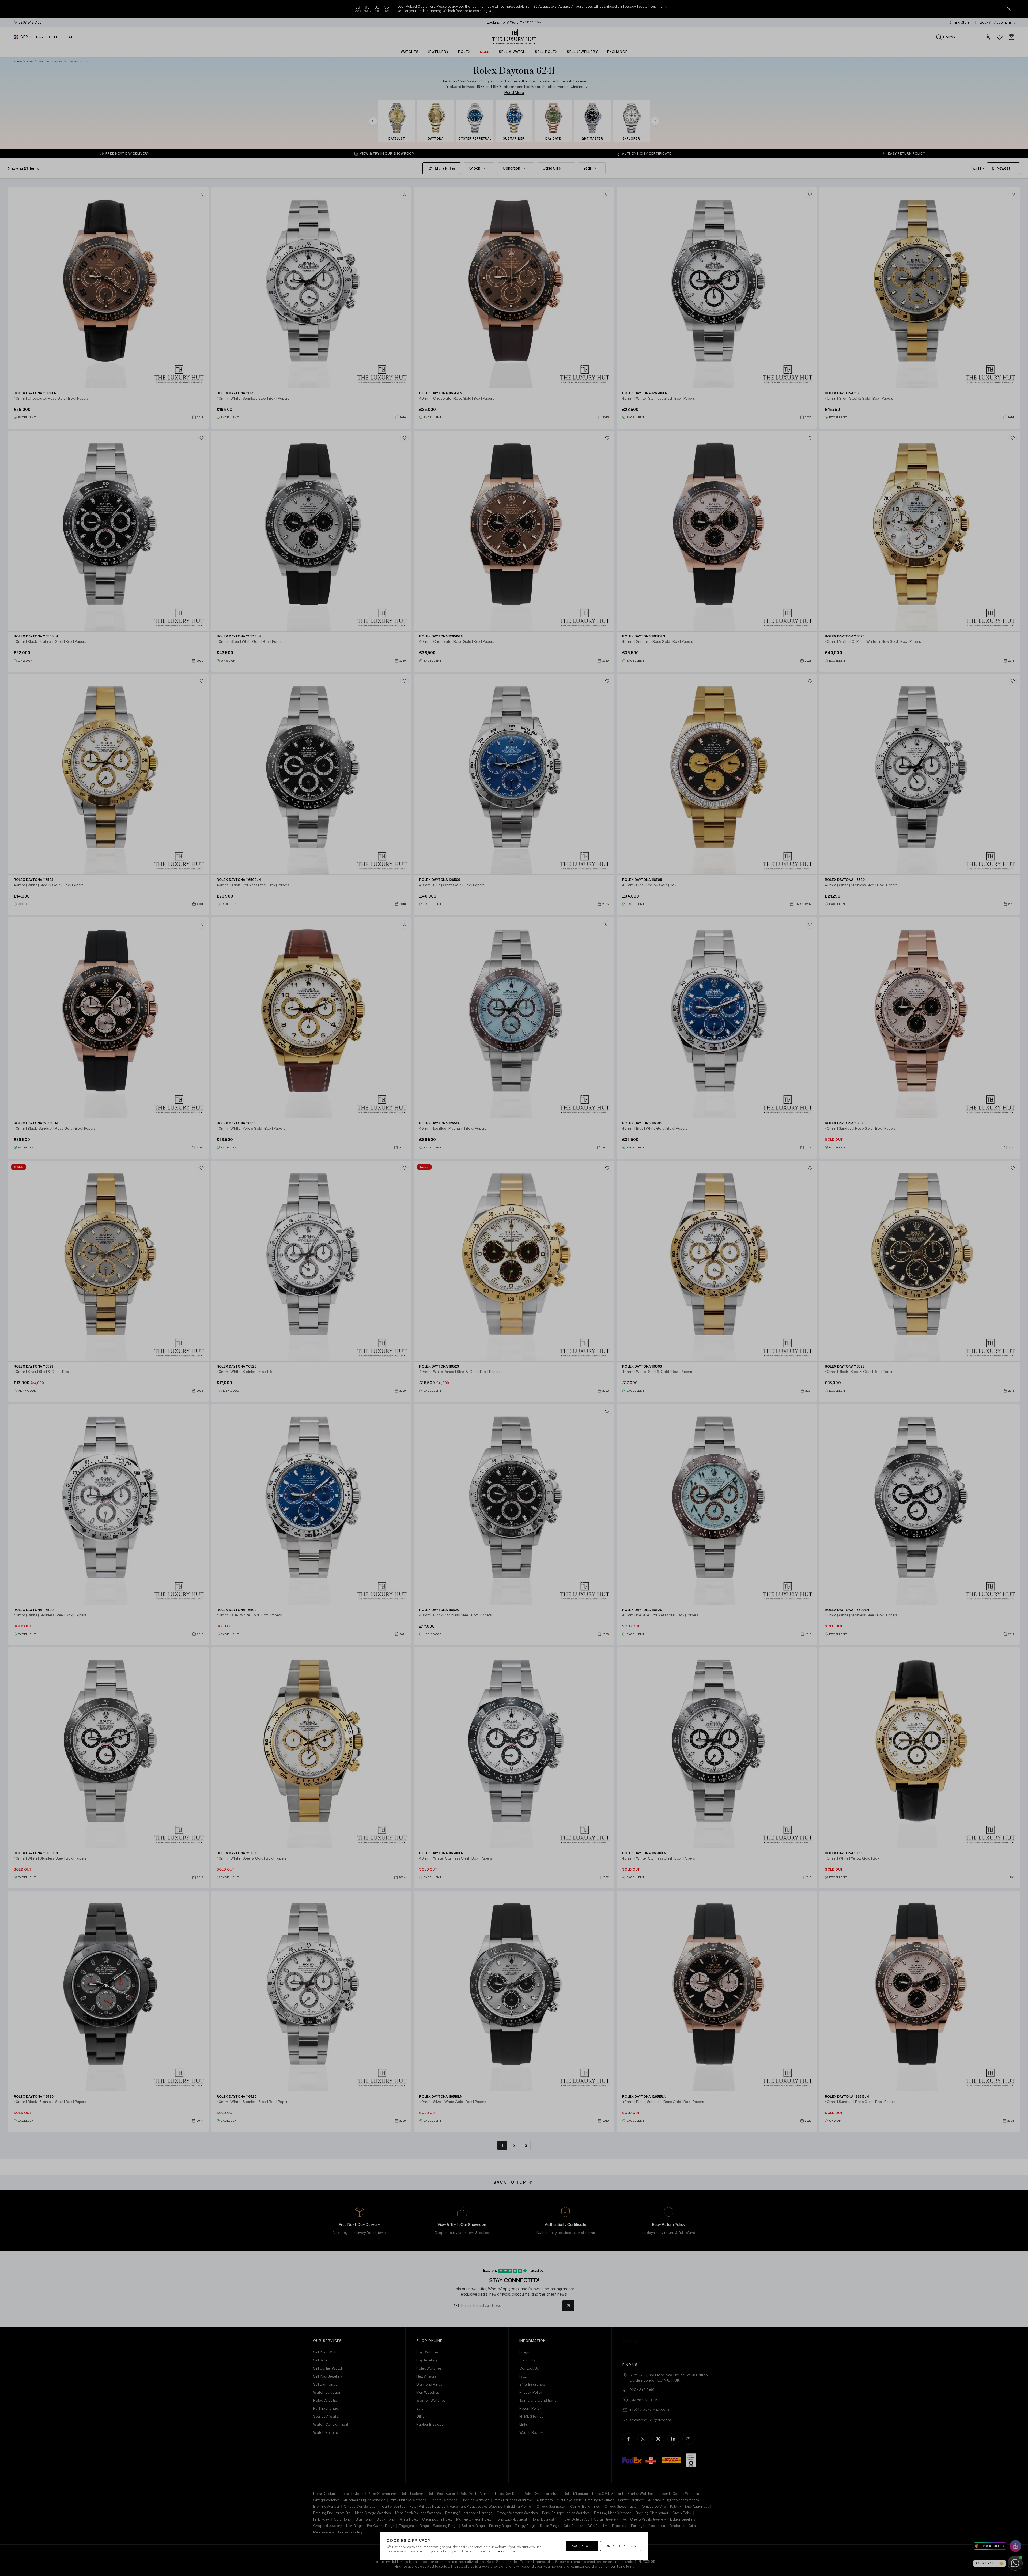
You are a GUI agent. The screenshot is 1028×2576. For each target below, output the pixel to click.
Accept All (582, 2546)
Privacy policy (504, 2551)
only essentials (621, 2546)
